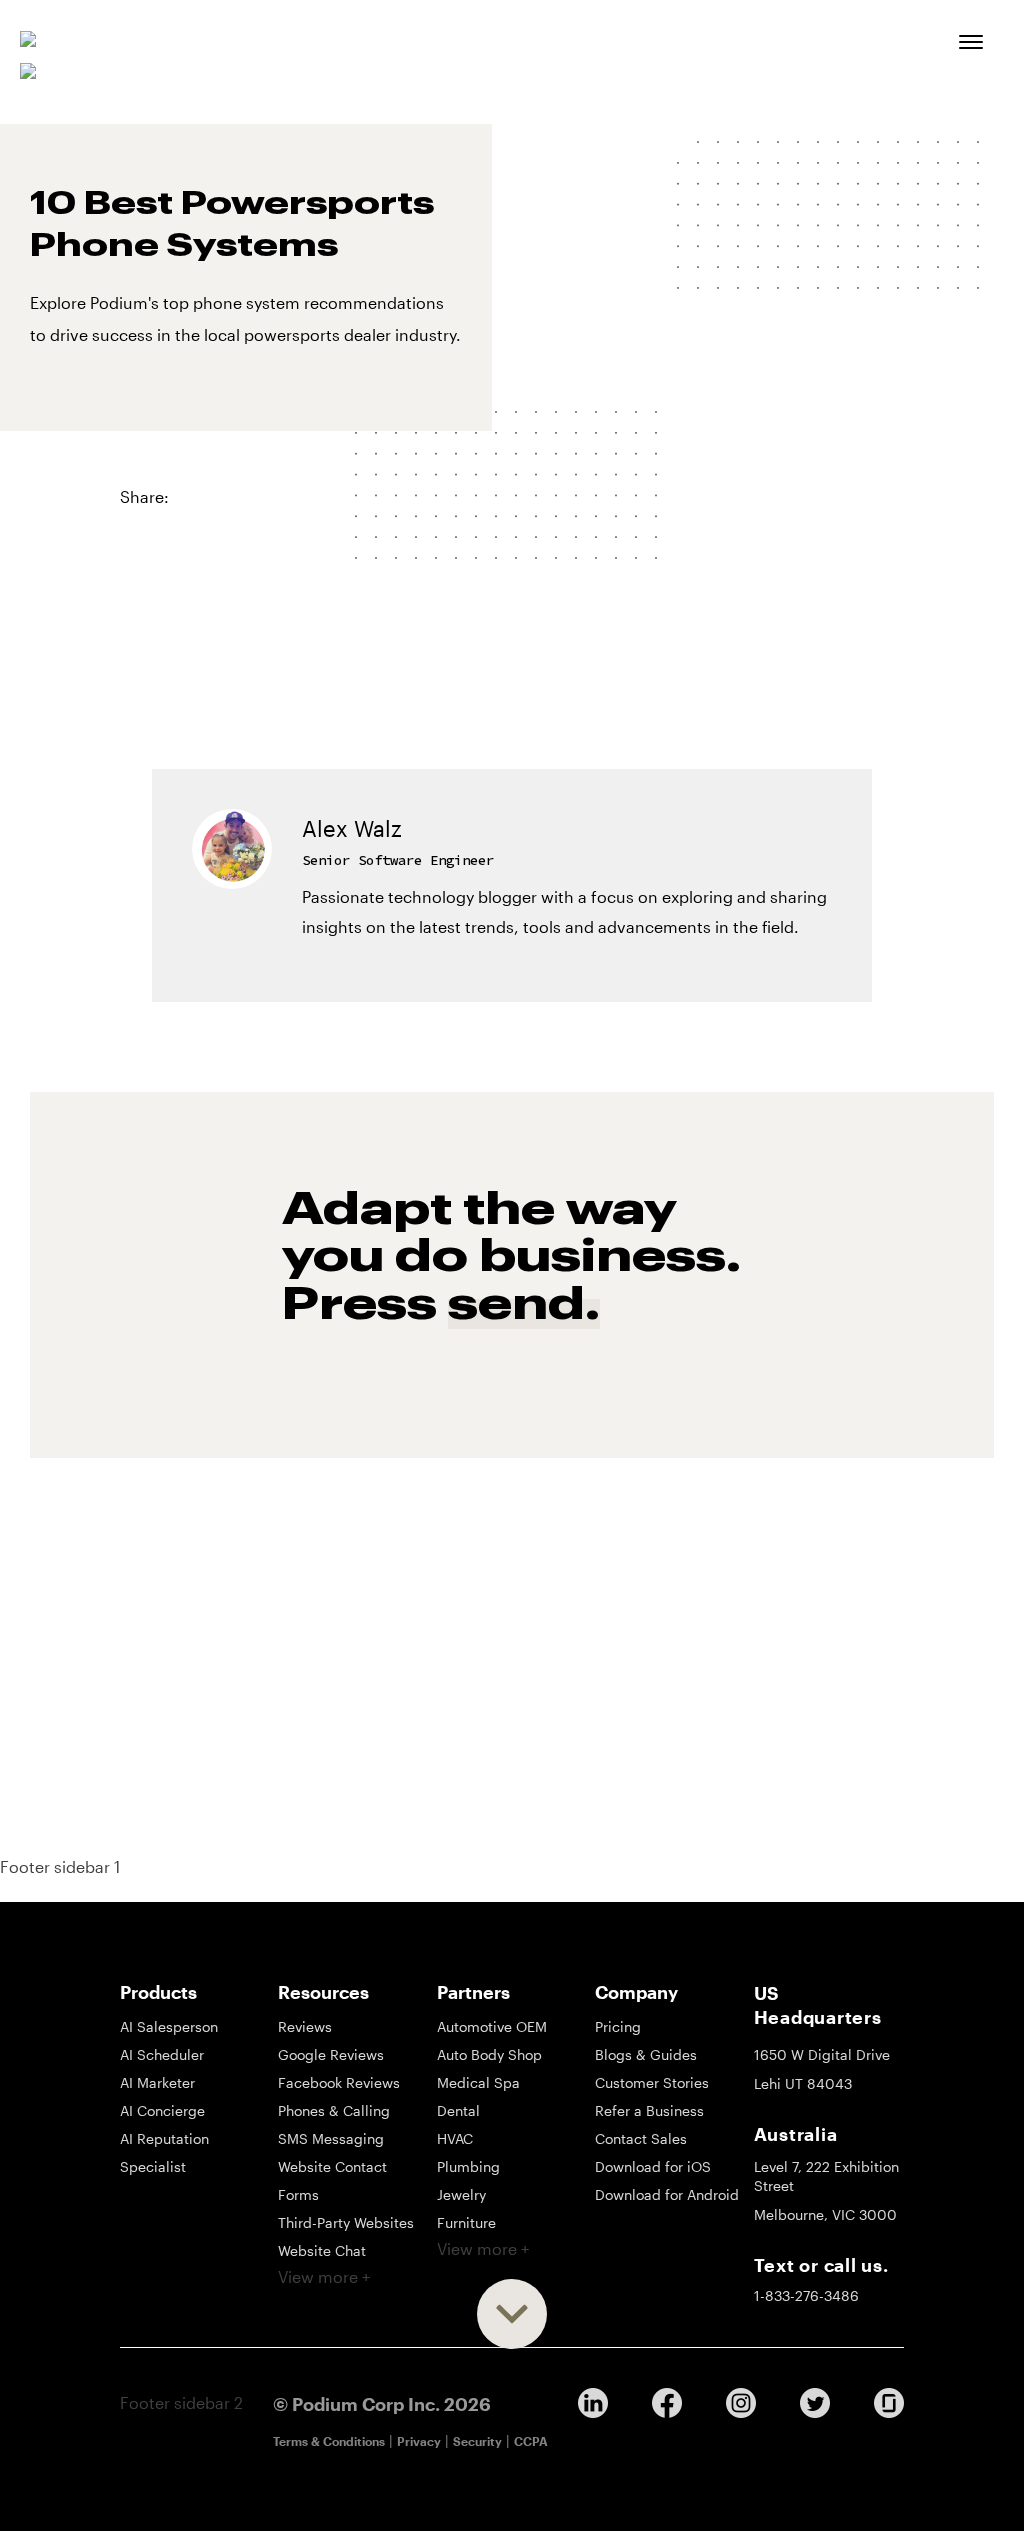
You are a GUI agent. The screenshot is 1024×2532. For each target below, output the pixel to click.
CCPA (531, 2441)
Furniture (466, 2222)
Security (477, 2441)
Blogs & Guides (646, 2054)
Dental (458, 2110)
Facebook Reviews (339, 2082)
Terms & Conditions (329, 2441)
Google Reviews (331, 2054)
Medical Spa (478, 2082)
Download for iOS (653, 2166)
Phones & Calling (334, 2110)
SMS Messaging (331, 2138)
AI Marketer (157, 2082)
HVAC (455, 2138)
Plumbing (468, 2166)
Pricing (618, 2026)
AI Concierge (162, 2110)
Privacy (419, 2441)
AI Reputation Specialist (164, 2152)
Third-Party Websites (346, 2222)
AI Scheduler (162, 2054)
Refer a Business (649, 2110)
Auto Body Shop (489, 2054)
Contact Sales (641, 2138)
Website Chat (322, 2250)
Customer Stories (652, 2082)
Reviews (305, 2026)
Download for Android (667, 2194)
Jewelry (461, 2194)
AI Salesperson (169, 2026)
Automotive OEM (492, 2026)
